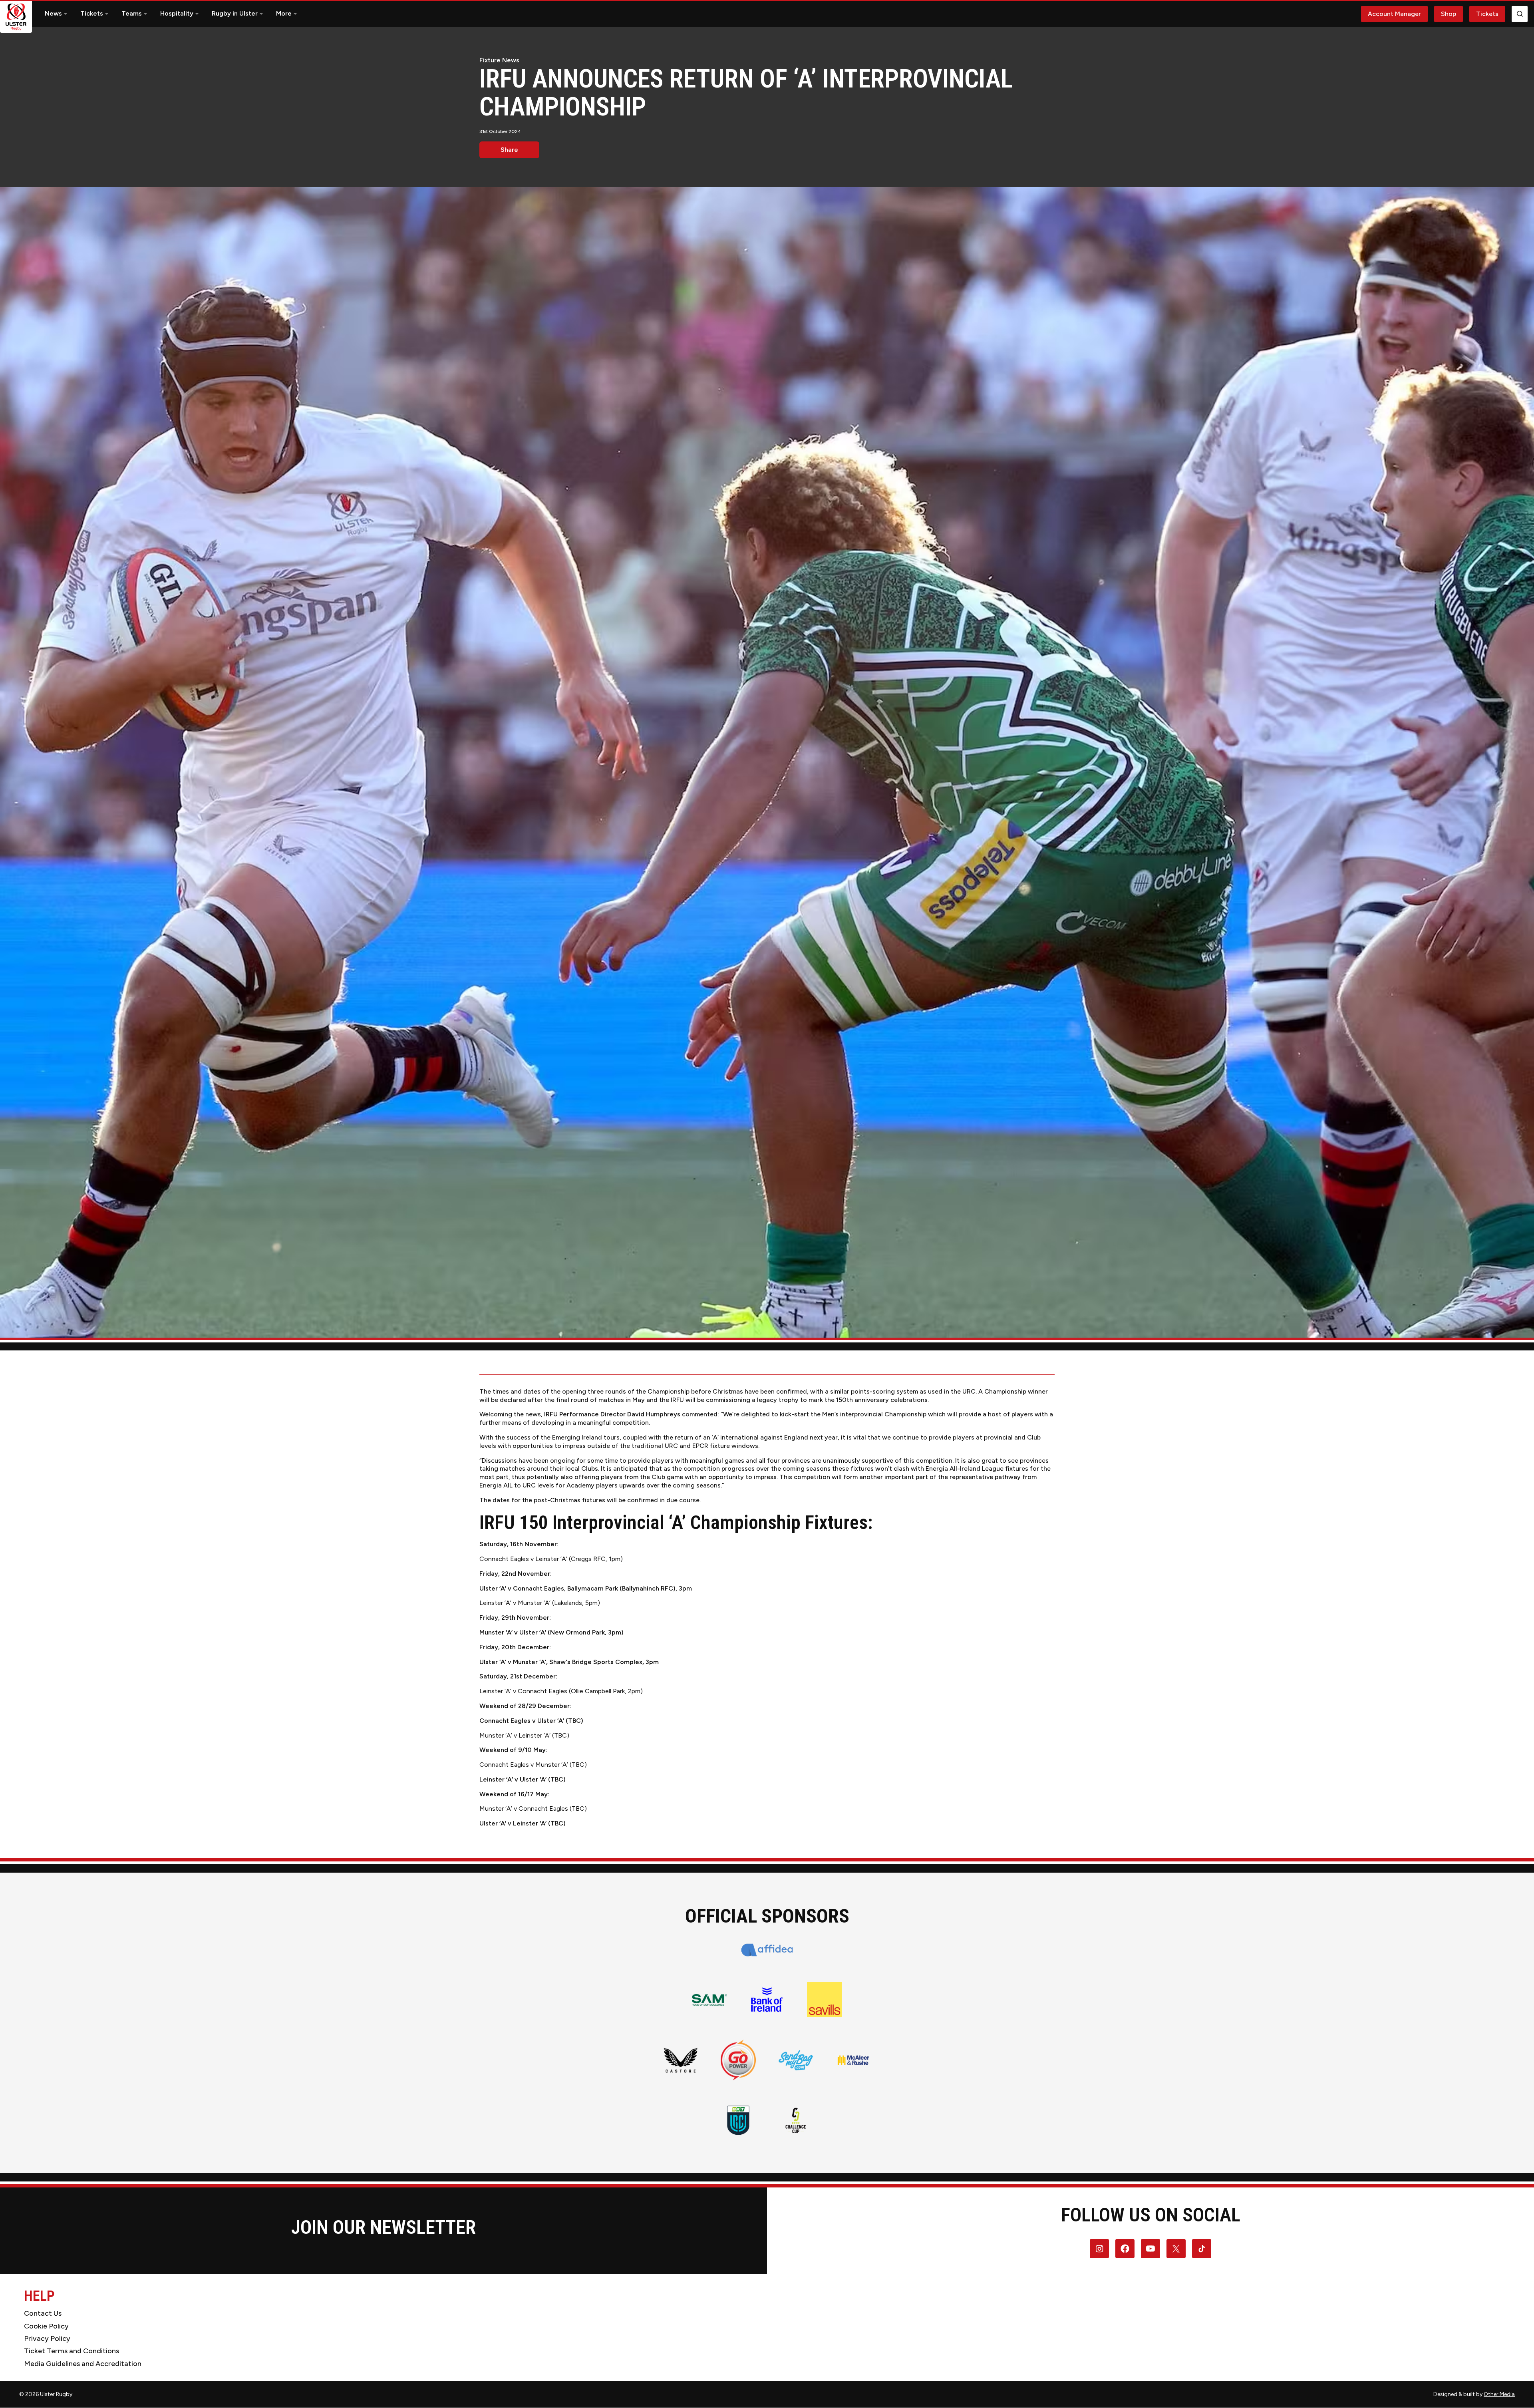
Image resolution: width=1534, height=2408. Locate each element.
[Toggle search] (1520, 14)
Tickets (92, 13)
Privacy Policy (47, 2338)
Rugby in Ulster (235, 13)
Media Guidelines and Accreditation (83, 2364)
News (53, 13)
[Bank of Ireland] (767, 2000)
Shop (1449, 14)
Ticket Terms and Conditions (72, 2351)
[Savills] (825, 2000)
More (284, 13)
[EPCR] (796, 2120)
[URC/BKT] (738, 2120)
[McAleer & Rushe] (853, 2060)
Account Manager (1394, 14)
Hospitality (177, 13)
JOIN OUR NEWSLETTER (383, 2227)
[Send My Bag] (796, 2060)
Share (509, 150)
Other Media (1499, 2394)
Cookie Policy (46, 2326)
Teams (132, 13)
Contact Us (43, 2313)
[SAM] (709, 2000)
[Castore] (681, 2060)
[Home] (16, 17)
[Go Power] (738, 2060)
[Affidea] (767, 1950)
